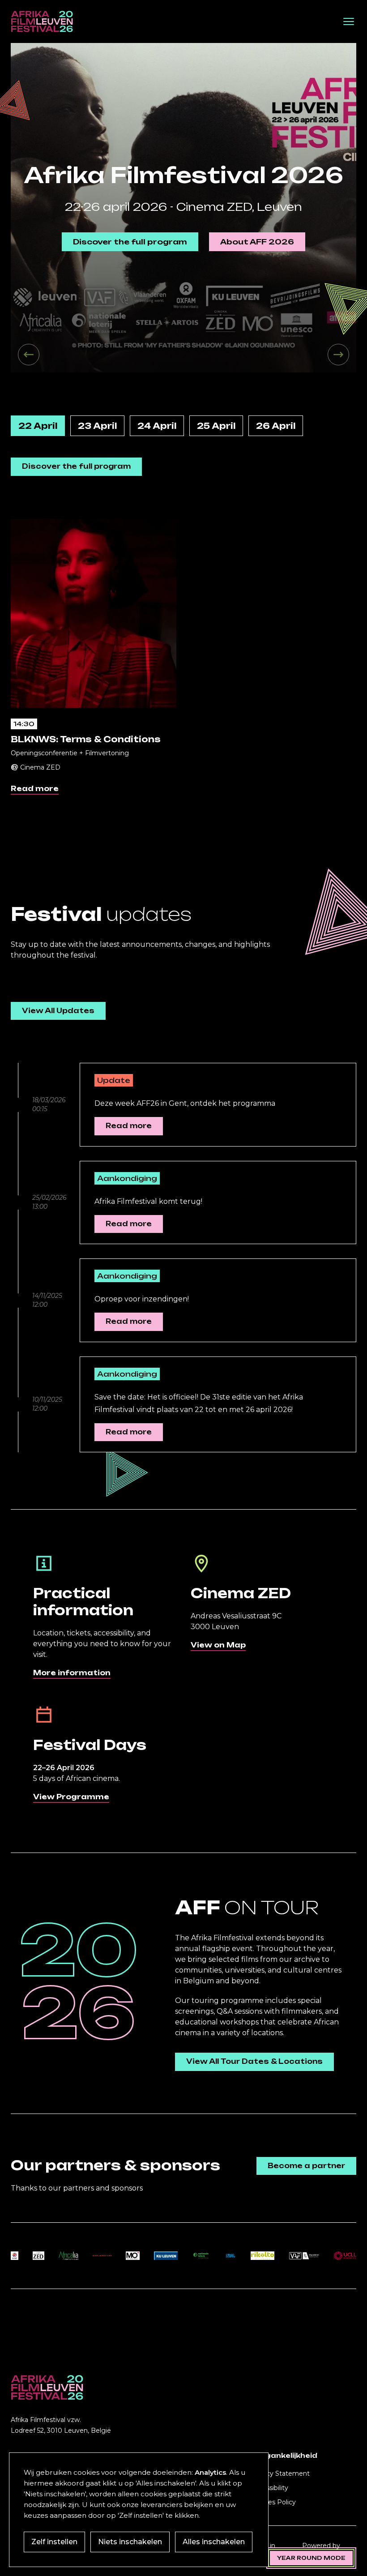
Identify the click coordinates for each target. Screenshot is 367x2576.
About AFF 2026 (257, 242)
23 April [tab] (97, 426)
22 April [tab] (38, 426)
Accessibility (269, 2488)
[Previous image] (29, 355)
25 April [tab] (216, 426)
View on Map (218, 1645)
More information (72, 1673)
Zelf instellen (54, 2542)
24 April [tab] (157, 426)
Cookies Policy (273, 2502)
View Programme (71, 1797)
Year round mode (311, 2558)
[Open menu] (349, 21)
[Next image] (338, 355)
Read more (35, 789)
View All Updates (58, 1011)
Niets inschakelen (130, 2542)
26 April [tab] (276, 426)
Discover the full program (130, 242)
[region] (183, 208)
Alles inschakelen (214, 2542)
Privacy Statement (280, 2473)
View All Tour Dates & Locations (254, 2061)
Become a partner (306, 2166)
